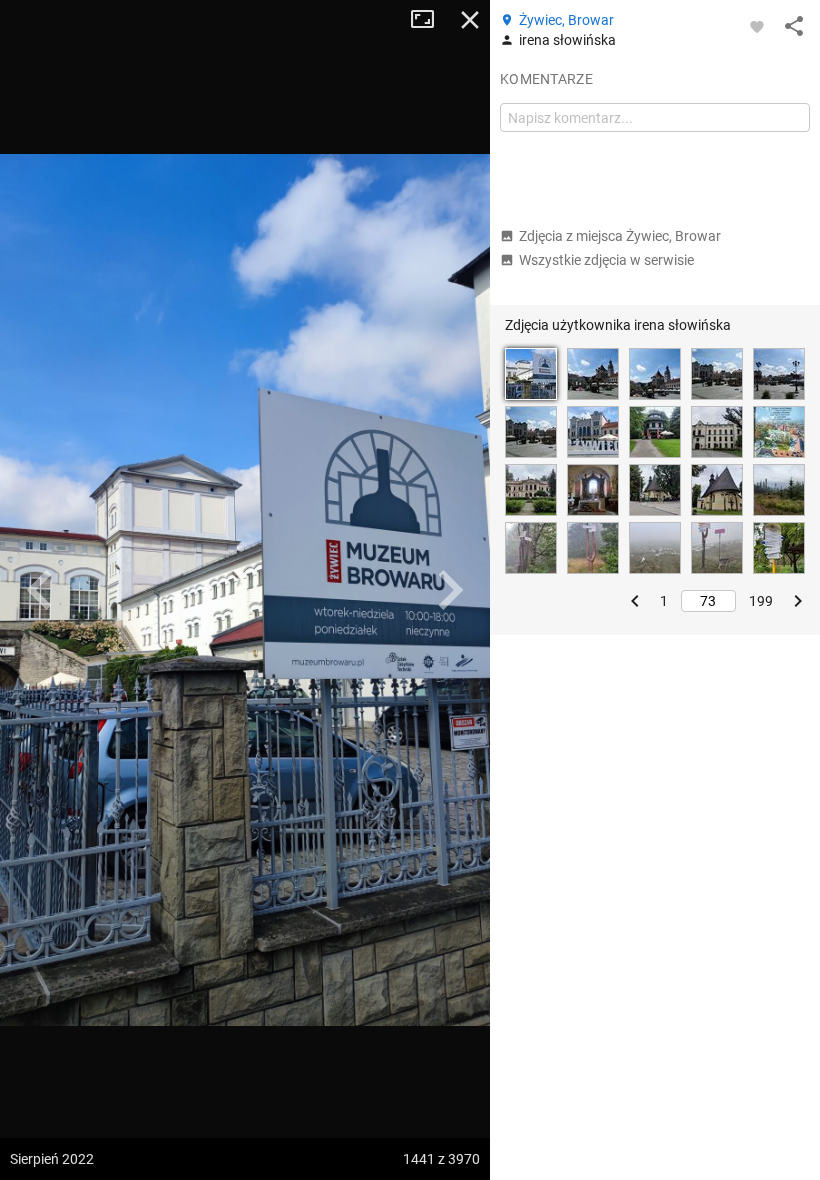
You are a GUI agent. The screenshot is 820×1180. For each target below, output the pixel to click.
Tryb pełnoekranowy (430, 20)
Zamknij (470, 20)
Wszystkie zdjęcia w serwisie (606, 260)
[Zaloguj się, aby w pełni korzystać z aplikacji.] (757, 26)
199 (761, 601)
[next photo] (450, 590)
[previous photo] (40, 590)
